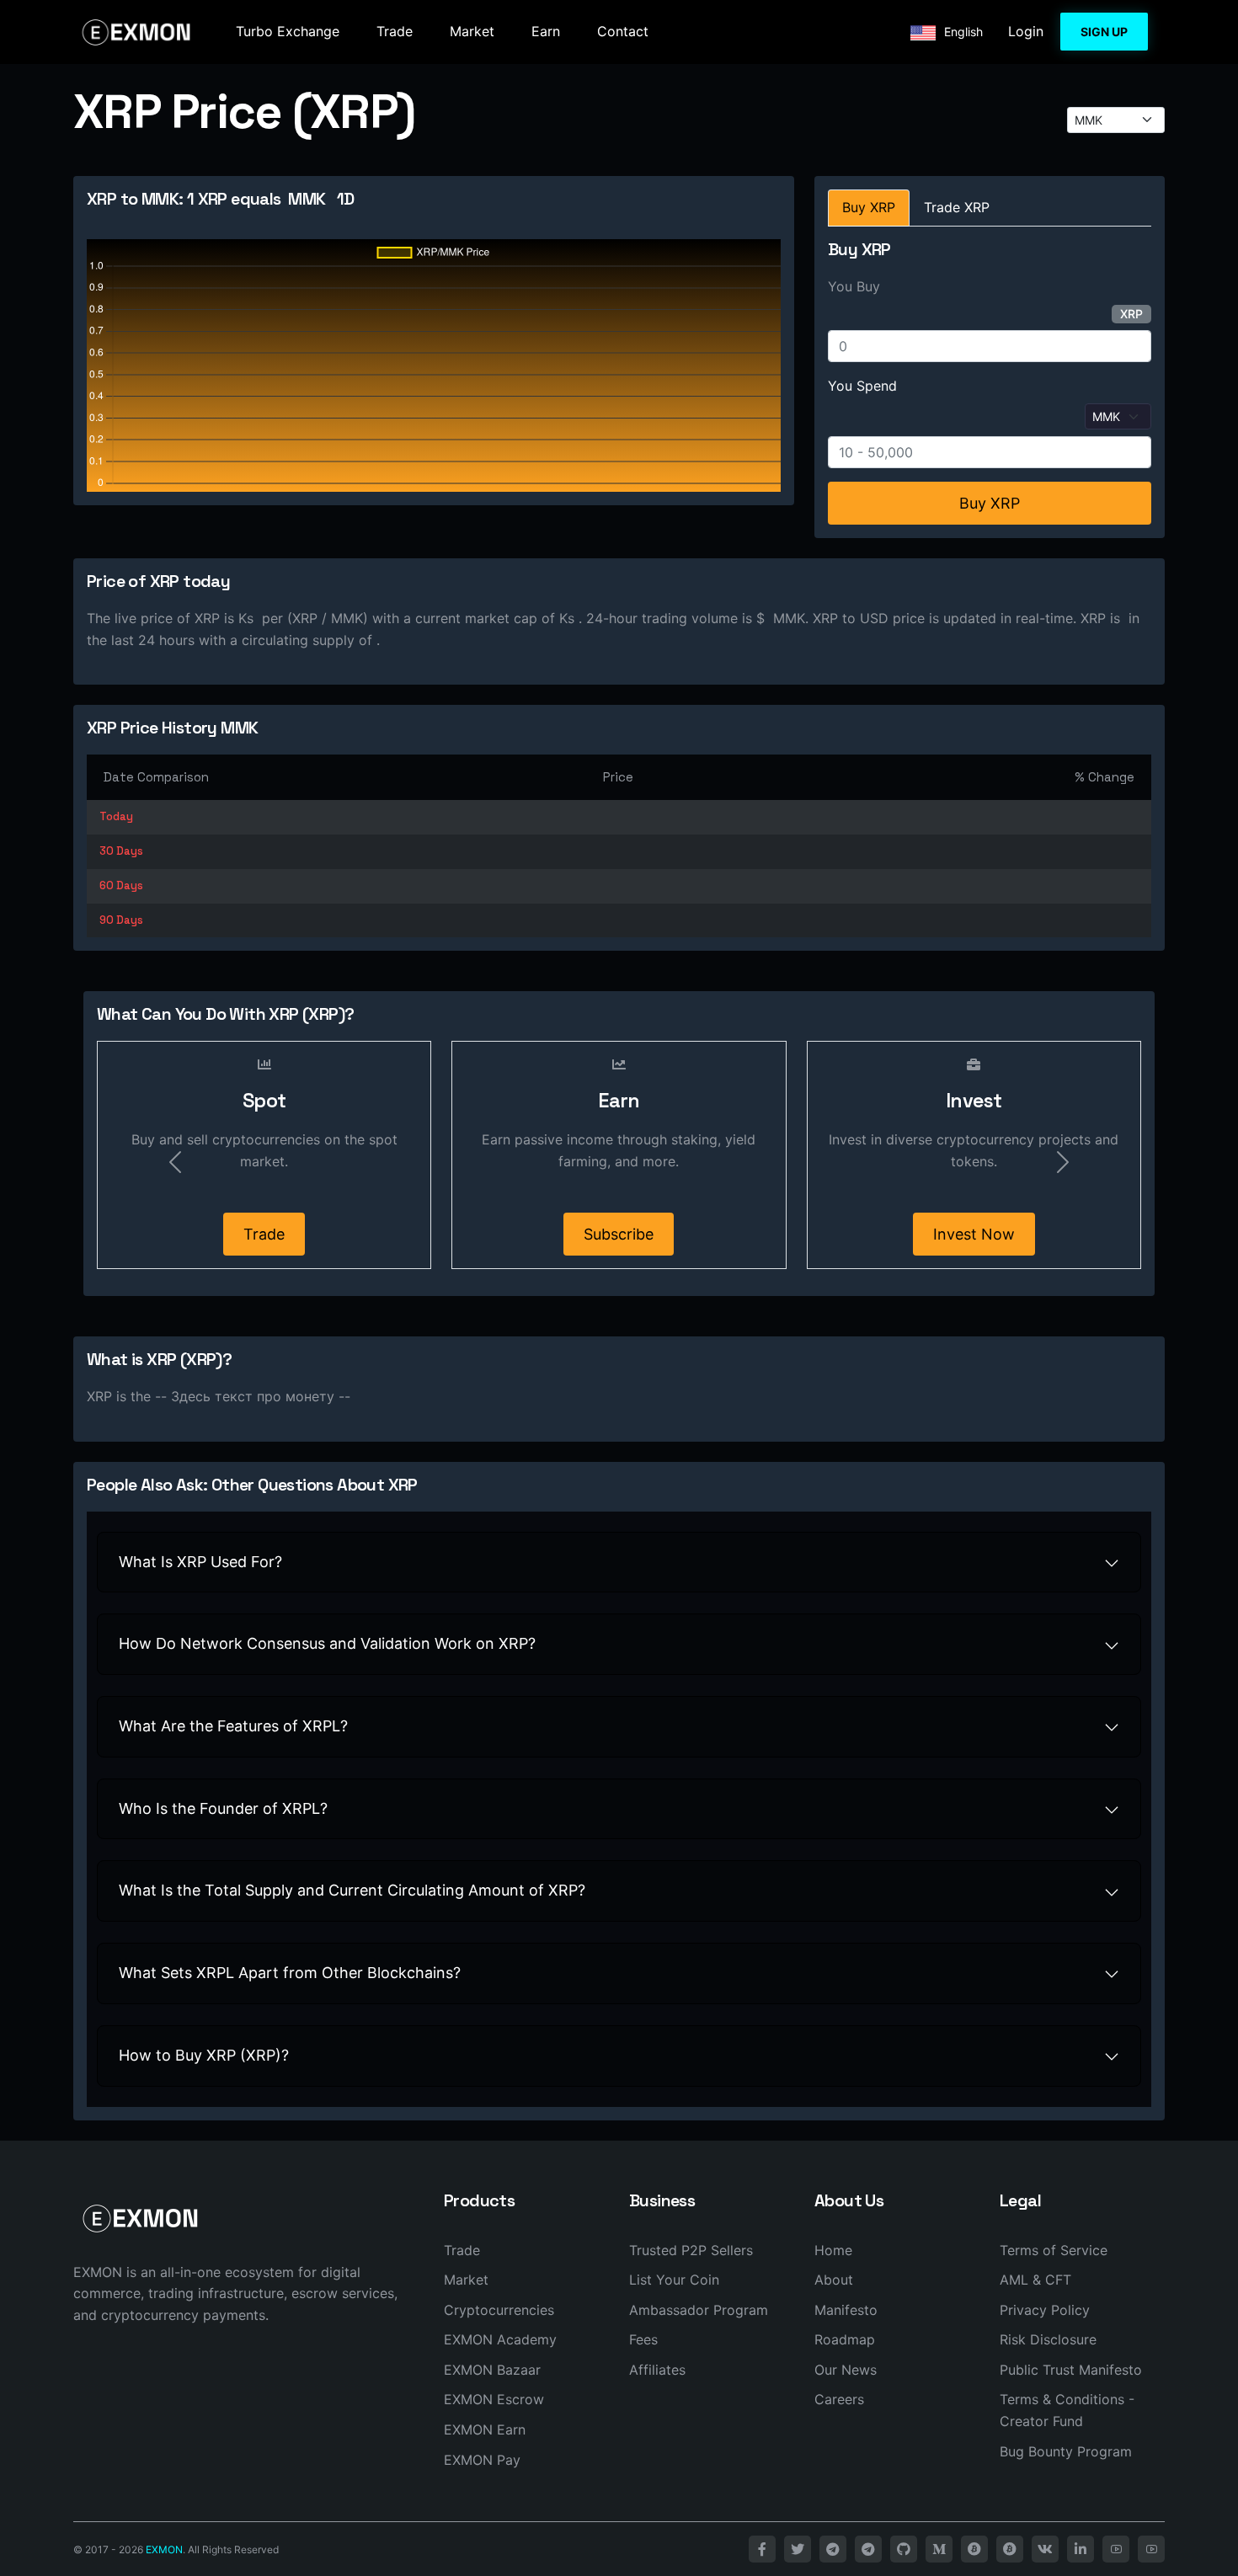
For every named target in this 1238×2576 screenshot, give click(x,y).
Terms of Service (1054, 2250)
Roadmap (845, 2339)
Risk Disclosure (1048, 2339)
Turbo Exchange (288, 31)
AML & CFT (1035, 2280)
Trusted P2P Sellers (691, 2250)
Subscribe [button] (619, 1234)
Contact (623, 31)
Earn (546, 31)
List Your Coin (674, 2280)
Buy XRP (990, 503)
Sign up (1104, 32)
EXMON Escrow (494, 2399)
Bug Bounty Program (1066, 2451)
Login (1026, 31)
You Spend (862, 386)
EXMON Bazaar (492, 2370)
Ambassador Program (699, 2310)
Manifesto (846, 2310)
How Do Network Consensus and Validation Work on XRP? (327, 1643)
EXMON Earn (485, 2429)
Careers (839, 2399)
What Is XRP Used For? (200, 1562)
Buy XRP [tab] (869, 207)
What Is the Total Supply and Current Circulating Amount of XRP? (352, 1890)
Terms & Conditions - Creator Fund (1067, 2410)
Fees (643, 2339)
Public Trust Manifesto (1071, 2370)
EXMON (164, 2549)
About (834, 2280)
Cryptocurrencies (499, 2310)
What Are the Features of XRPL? (233, 1726)
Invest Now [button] (974, 1234)
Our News (846, 2370)
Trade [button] (264, 1234)
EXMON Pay (482, 2460)
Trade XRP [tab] (957, 207)
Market (472, 31)
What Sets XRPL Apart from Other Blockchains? (290, 1973)
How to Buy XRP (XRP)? (204, 2055)
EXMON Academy (500, 2339)
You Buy (854, 286)
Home (833, 2250)
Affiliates (657, 2370)
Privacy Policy (1045, 2310)
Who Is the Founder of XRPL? (223, 1808)
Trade (395, 31)
